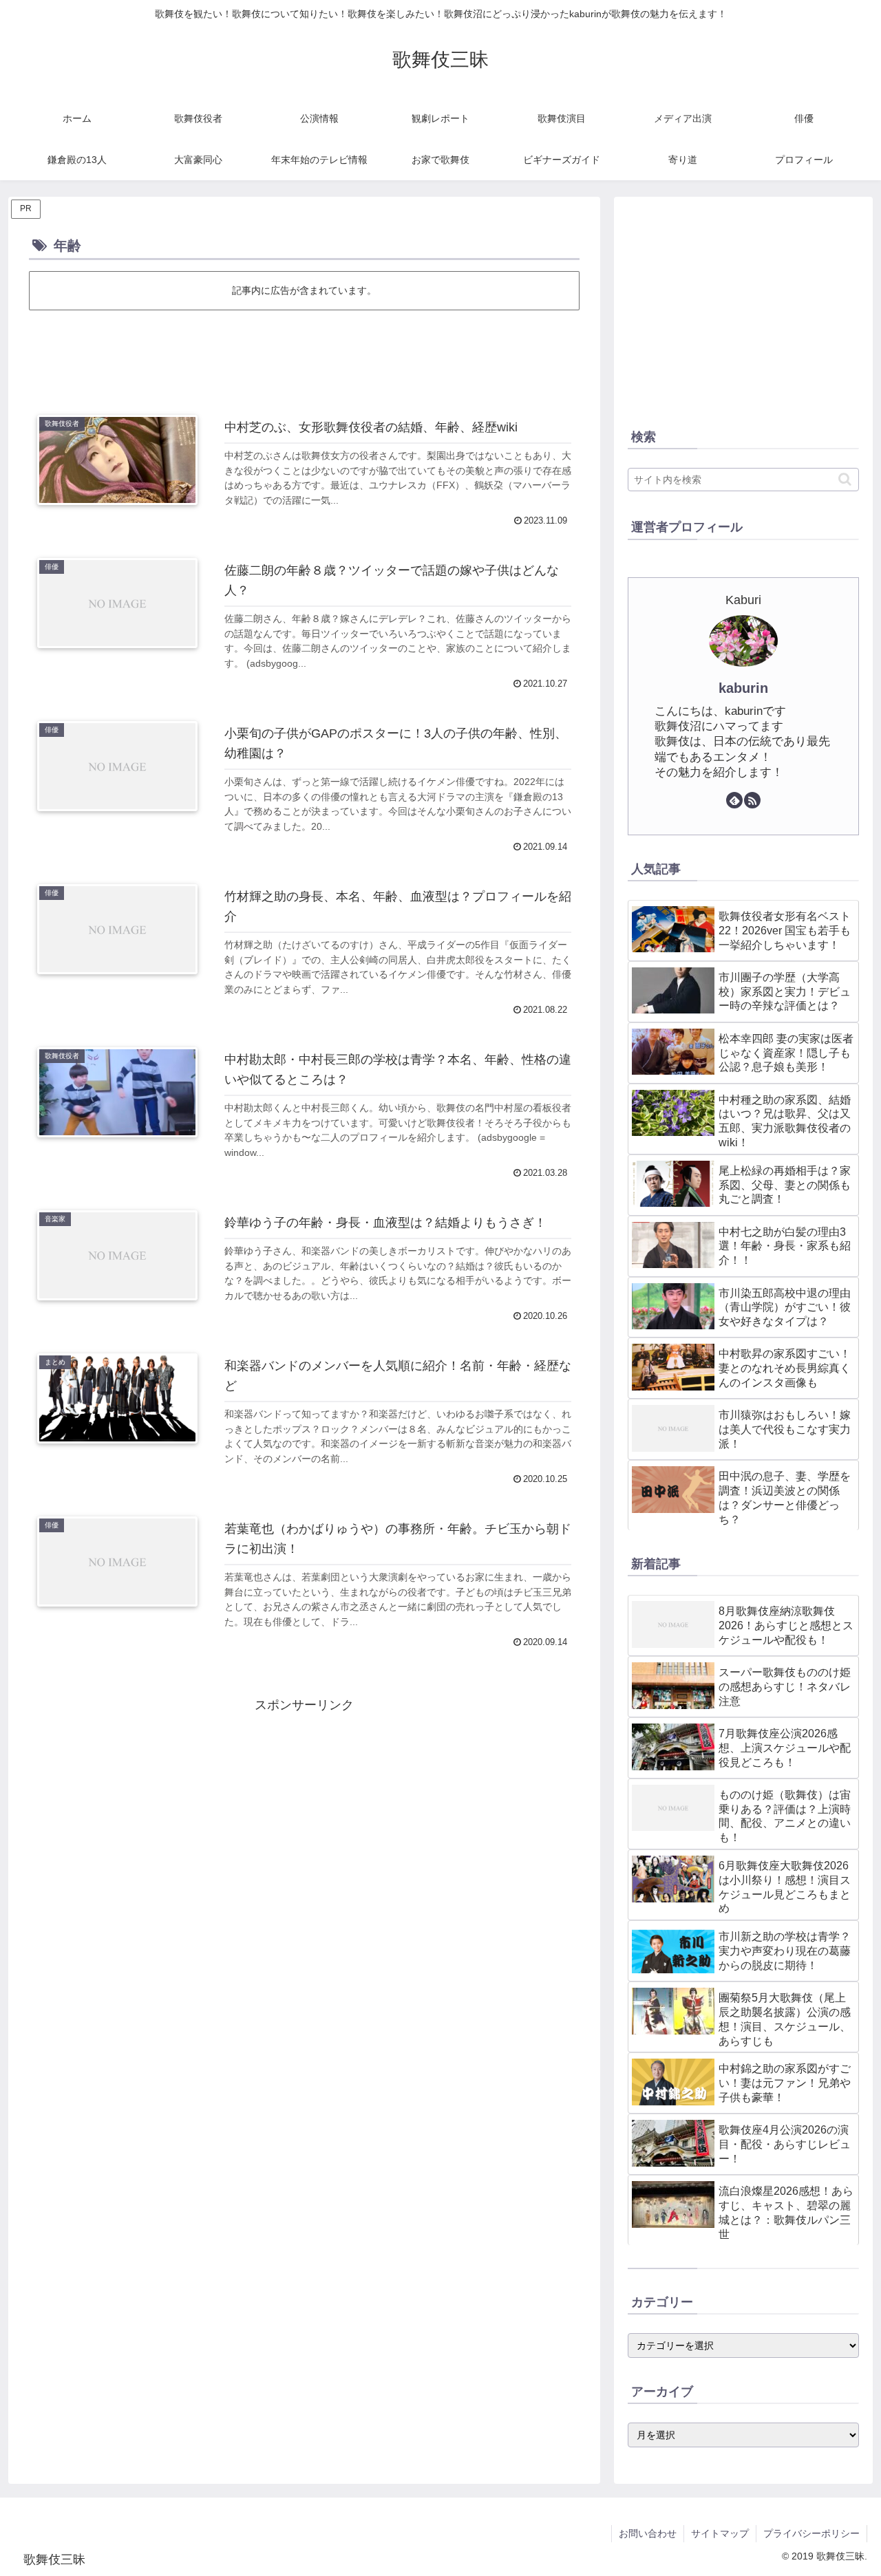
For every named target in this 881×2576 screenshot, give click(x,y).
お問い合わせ (648, 2533)
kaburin (743, 688)
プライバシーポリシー (811, 2533)
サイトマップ (720, 2533)
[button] (845, 479)
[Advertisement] (304, 351)
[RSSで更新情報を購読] (752, 800)
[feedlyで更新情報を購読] (734, 800)
